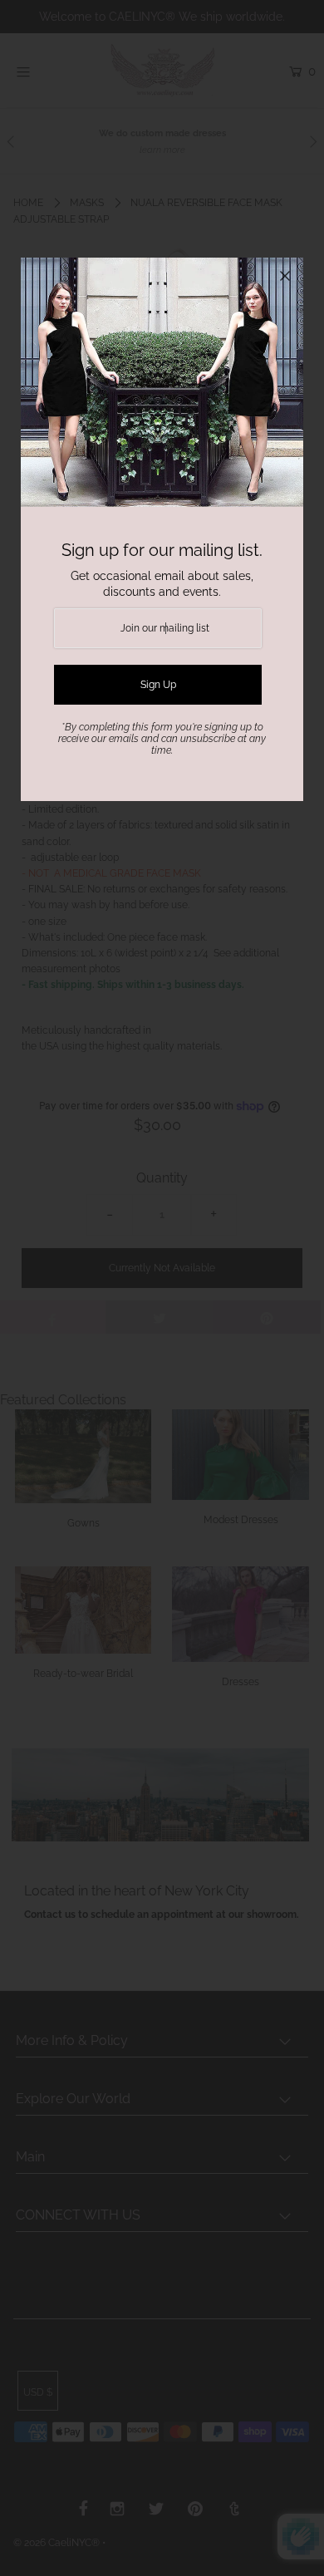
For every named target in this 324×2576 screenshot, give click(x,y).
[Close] (285, 276)
